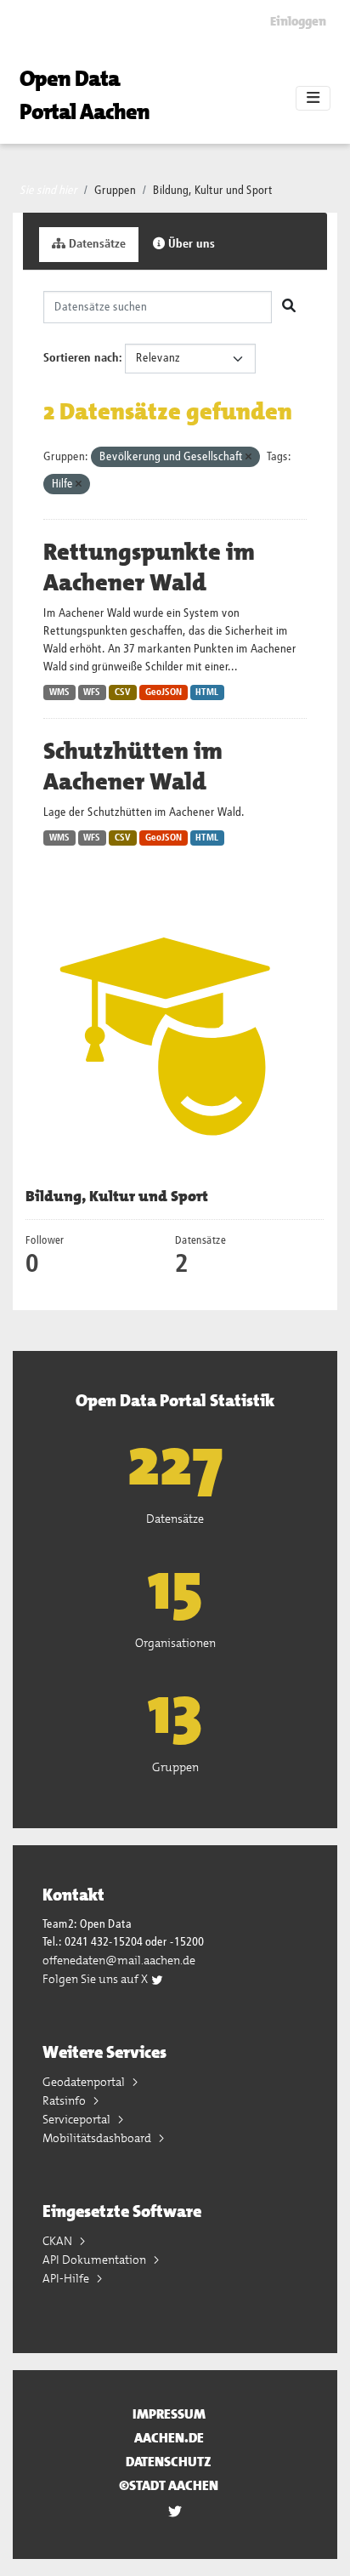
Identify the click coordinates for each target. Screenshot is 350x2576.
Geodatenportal (85, 2082)
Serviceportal (78, 2119)
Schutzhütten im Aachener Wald (133, 767)
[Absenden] (289, 307)
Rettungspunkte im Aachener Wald (149, 567)
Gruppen (115, 191)
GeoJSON (164, 692)
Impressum (169, 2414)
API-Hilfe (67, 2278)
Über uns (190, 244)
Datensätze (96, 244)
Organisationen (175, 1643)
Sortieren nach (81, 358)
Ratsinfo (65, 2100)
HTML (207, 692)
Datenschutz (169, 2462)
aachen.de (169, 2438)
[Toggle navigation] (313, 99)
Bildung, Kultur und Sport (213, 191)
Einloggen (298, 21)
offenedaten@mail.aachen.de (119, 1960)
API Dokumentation (96, 2260)
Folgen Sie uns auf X (96, 1979)
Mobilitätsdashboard (98, 2138)
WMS (59, 692)
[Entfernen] (248, 457)
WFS (92, 692)
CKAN (59, 2241)
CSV (123, 692)
